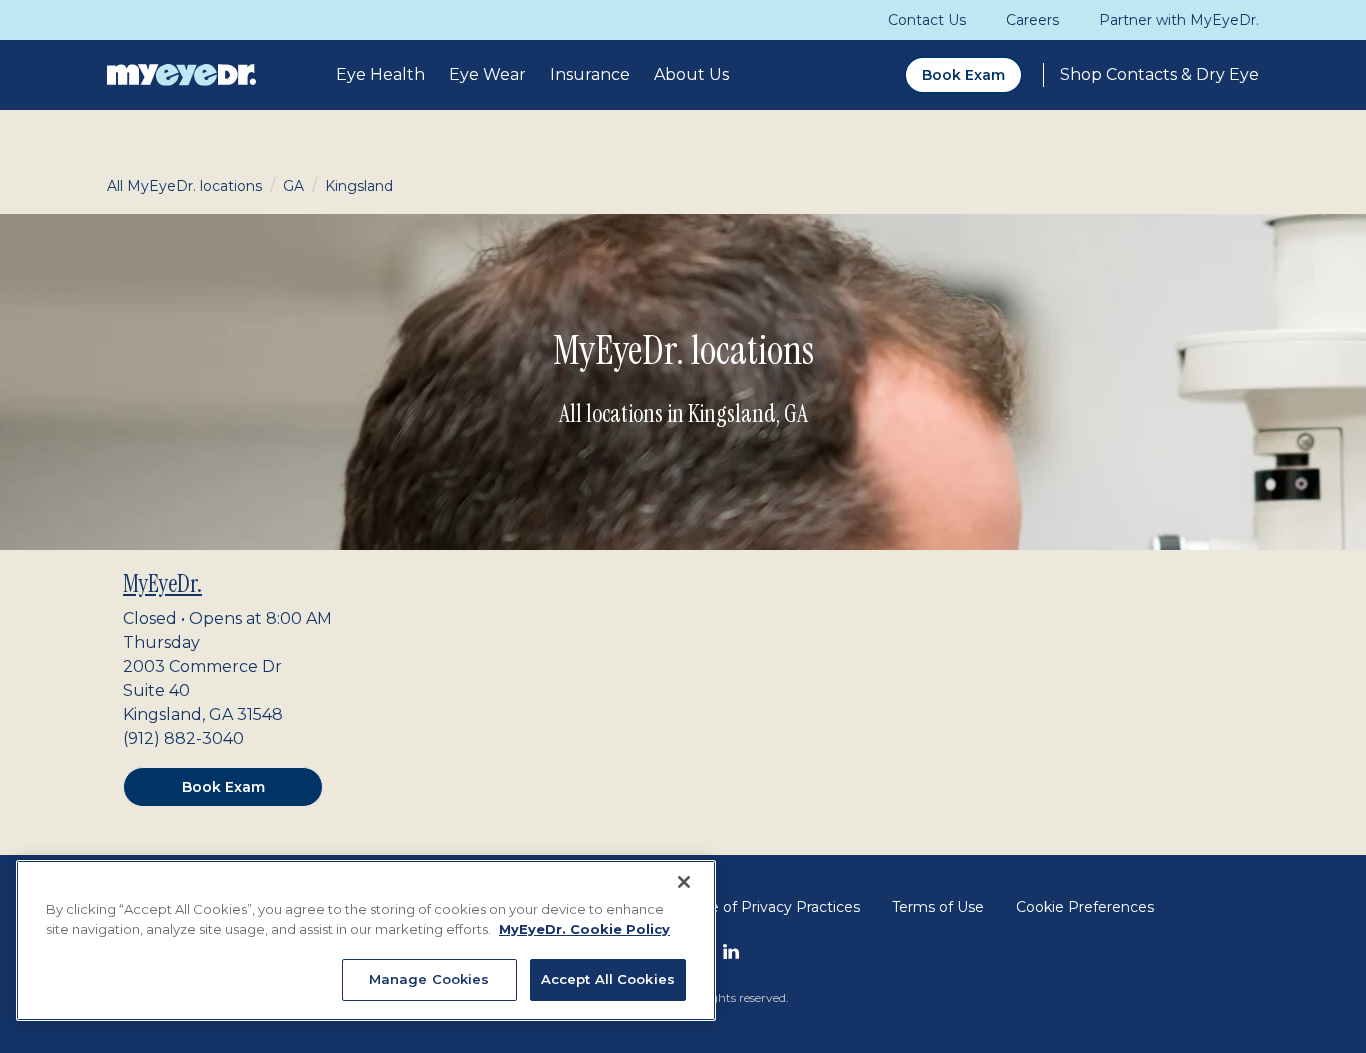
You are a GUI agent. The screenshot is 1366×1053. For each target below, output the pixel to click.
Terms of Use (938, 907)
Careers (1032, 20)
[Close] (684, 882)
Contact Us (927, 20)
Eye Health (380, 74)
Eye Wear (487, 74)
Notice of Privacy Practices (766, 907)
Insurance (590, 74)
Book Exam (963, 75)
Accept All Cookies (608, 979)
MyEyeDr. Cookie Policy (584, 929)
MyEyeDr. (162, 583)
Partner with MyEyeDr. (1179, 20)
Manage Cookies (429, 979)
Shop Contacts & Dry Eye (1159, 74)
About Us (691, 74)
